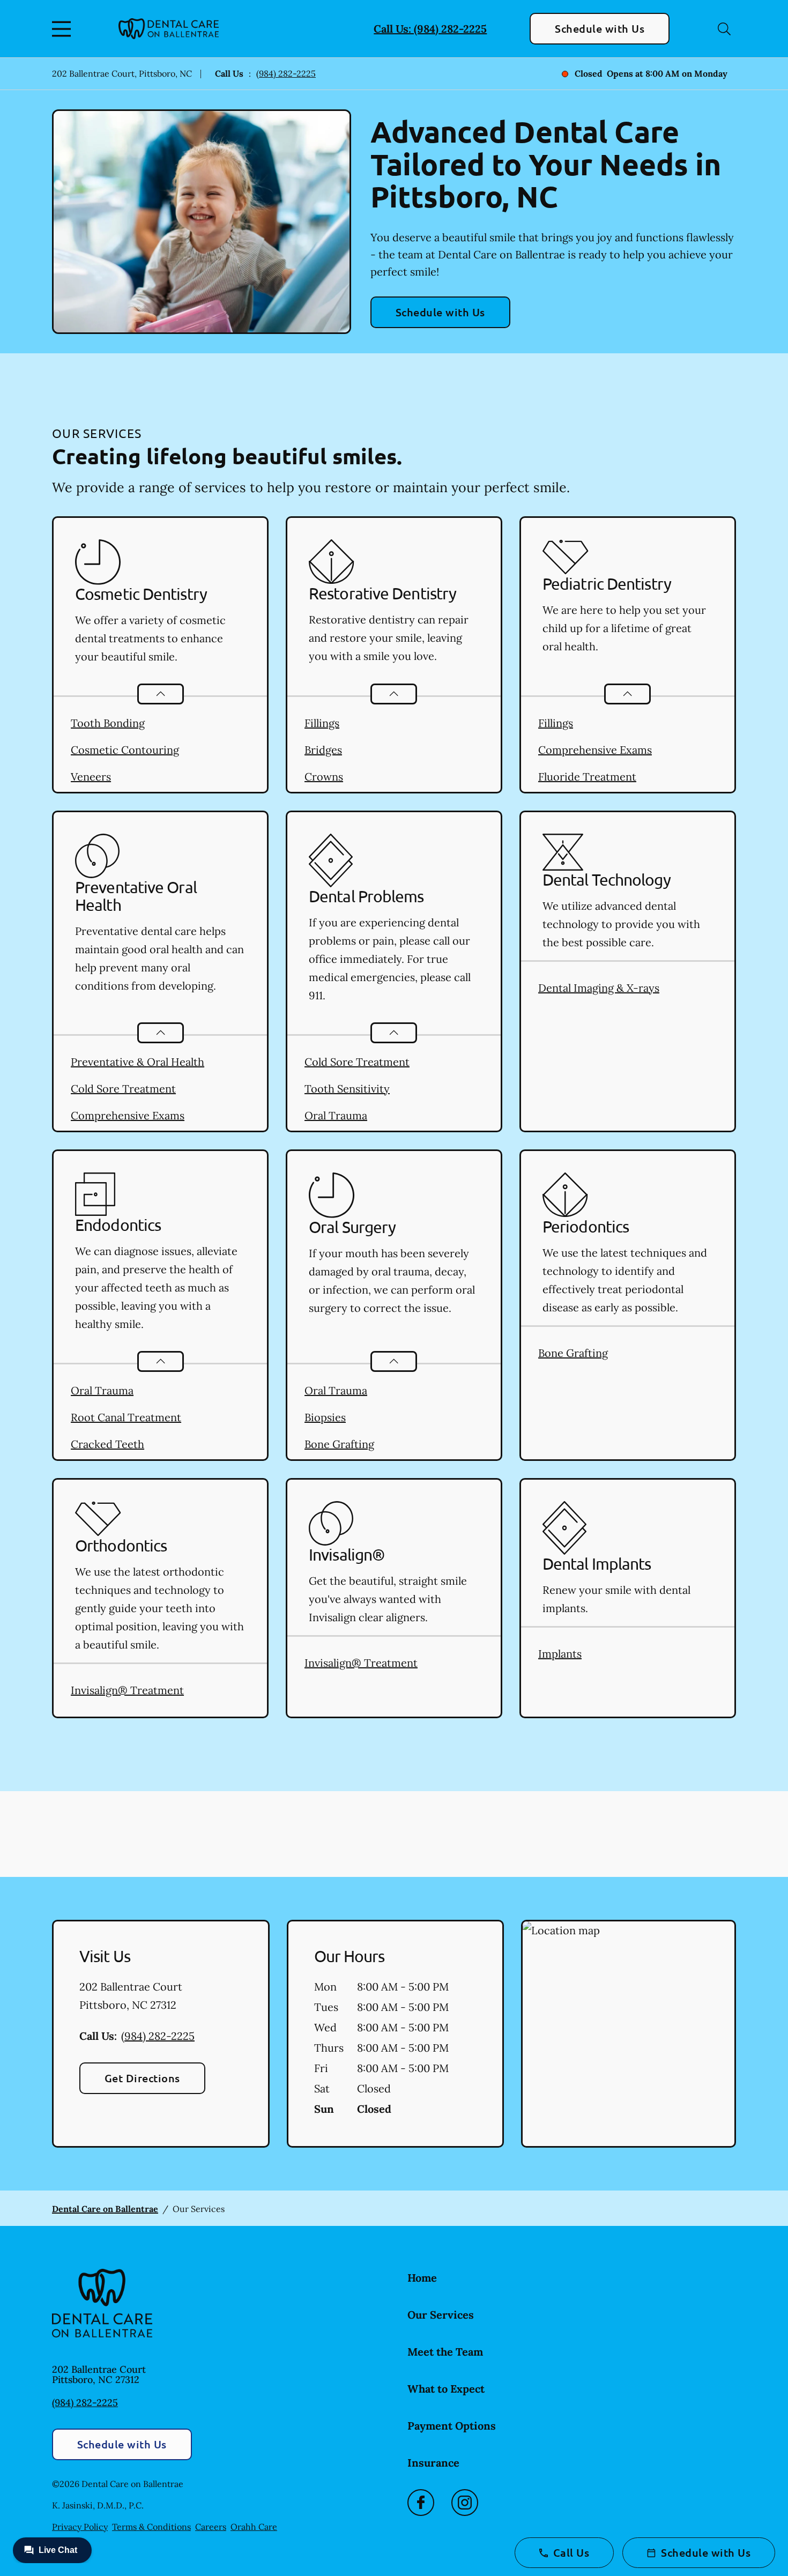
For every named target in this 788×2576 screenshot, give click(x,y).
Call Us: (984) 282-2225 (430, 29)
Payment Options (452, 2426)
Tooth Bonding (108, 723)
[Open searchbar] (724, 29)
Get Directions (142, 2078)
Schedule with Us (600, 28)
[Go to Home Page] (169, 29)
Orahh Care (254, 2527)
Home (422, 2278)
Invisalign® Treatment (127, 1690)
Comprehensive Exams (595, 750)
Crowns (324, 777)
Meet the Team (445, 2352)
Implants (560, 1654)
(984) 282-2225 (286, 73)
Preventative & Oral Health (137, 1062)
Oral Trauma (336, 1115)
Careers (211, 2527)
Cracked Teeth (107, 1444)
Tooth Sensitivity (347, 1089)
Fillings (322, 723)
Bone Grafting (339, 1444)
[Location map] (629, 2034)
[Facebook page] (421, 2503)
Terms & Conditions (151, 2527)
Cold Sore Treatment (123, 1089)
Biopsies (325, 1417)
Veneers (91, 777)
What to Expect (446, 2389)
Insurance (433, 2463)
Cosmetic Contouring (125, 750)
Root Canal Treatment (126, 1417)
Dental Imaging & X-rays (599, 988)
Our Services (441, 2315)
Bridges (323, 750)
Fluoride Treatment (587, 777)
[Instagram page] (465, 2503)
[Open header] (64, 29)
